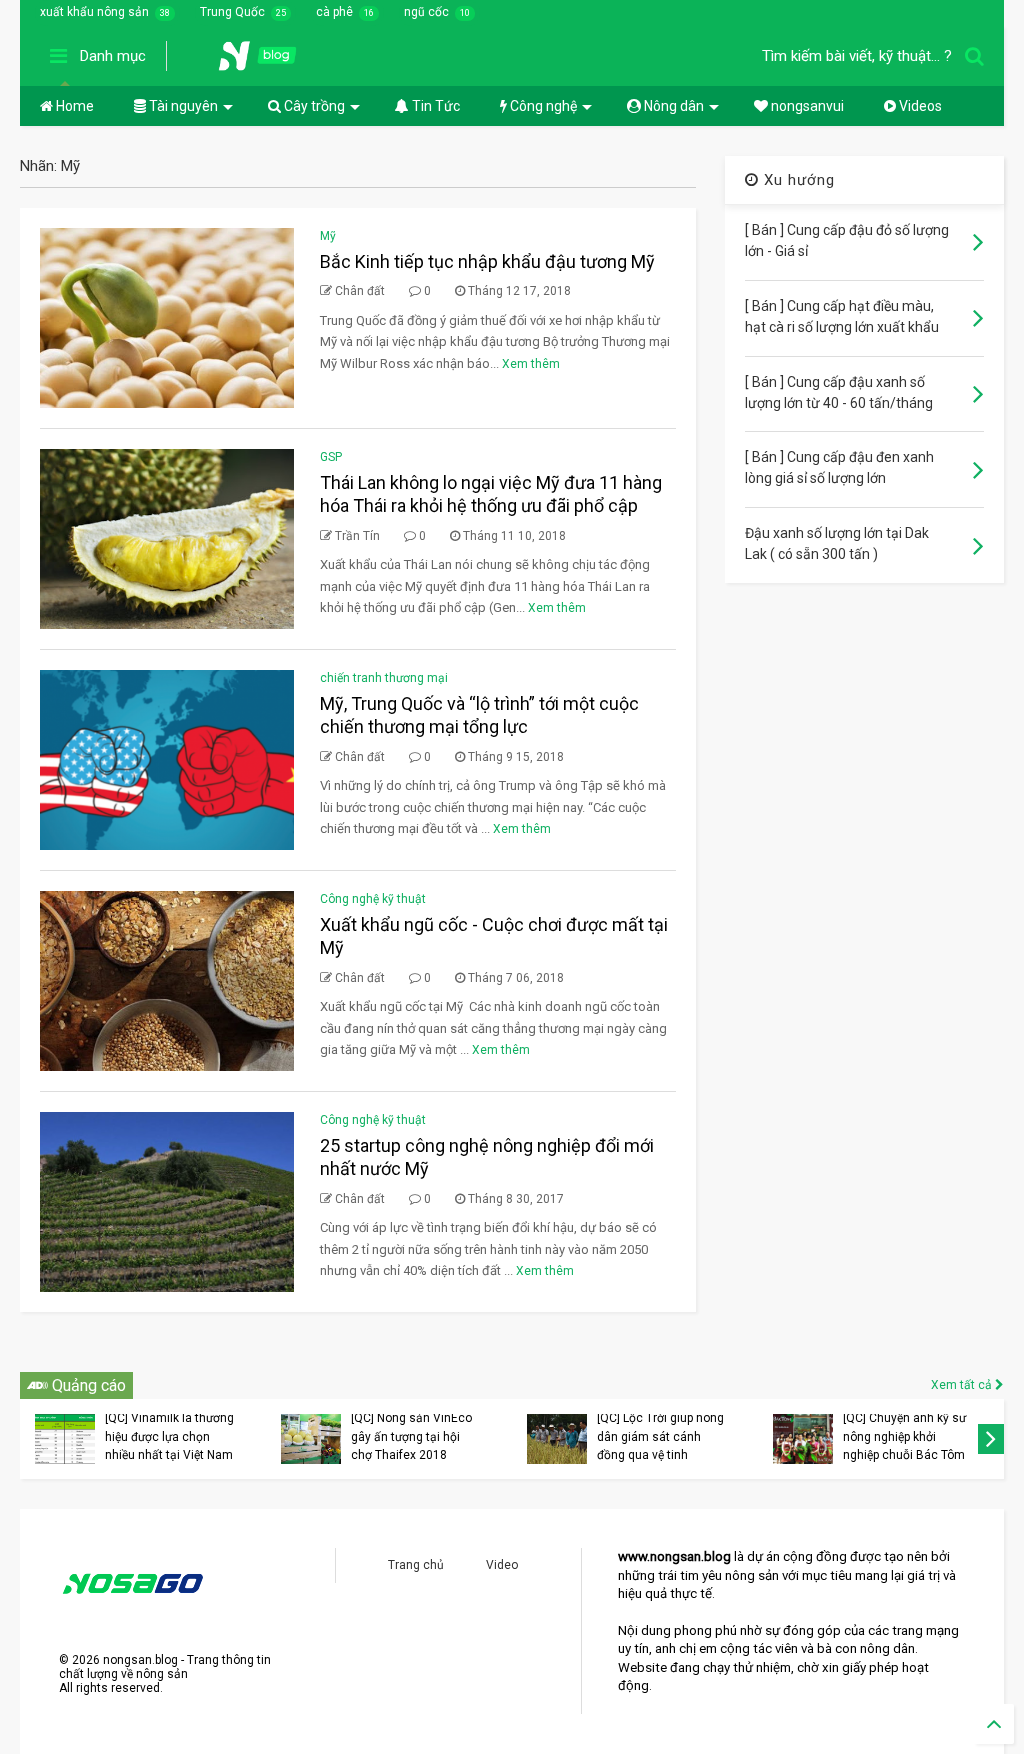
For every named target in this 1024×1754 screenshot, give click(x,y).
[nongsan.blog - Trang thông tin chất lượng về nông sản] (270, 62)
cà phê (334, 12)
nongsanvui (806, 106)
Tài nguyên (182, 106)
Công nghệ (542, 106)
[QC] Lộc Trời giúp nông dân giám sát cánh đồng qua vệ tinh (660, 1436)
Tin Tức (434, 106)
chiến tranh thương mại (384, 678)
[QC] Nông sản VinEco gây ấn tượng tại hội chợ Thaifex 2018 (411, 1436)
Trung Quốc (232, 12)
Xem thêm (531, 364)
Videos (919, 106)
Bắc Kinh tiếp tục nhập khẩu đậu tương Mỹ (487, 261)
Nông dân (672, 106)
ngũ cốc (426, 12)
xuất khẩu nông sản (94, 12)
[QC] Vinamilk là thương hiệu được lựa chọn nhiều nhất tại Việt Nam (169, 1436)
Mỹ (328, 236)
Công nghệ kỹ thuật (373, 899)
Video (502, 1565)
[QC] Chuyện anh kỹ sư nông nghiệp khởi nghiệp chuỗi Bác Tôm (904, 1436)
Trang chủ (416, 1565)
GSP (331, 457)
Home (73, 106)
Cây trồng (313, 106)
